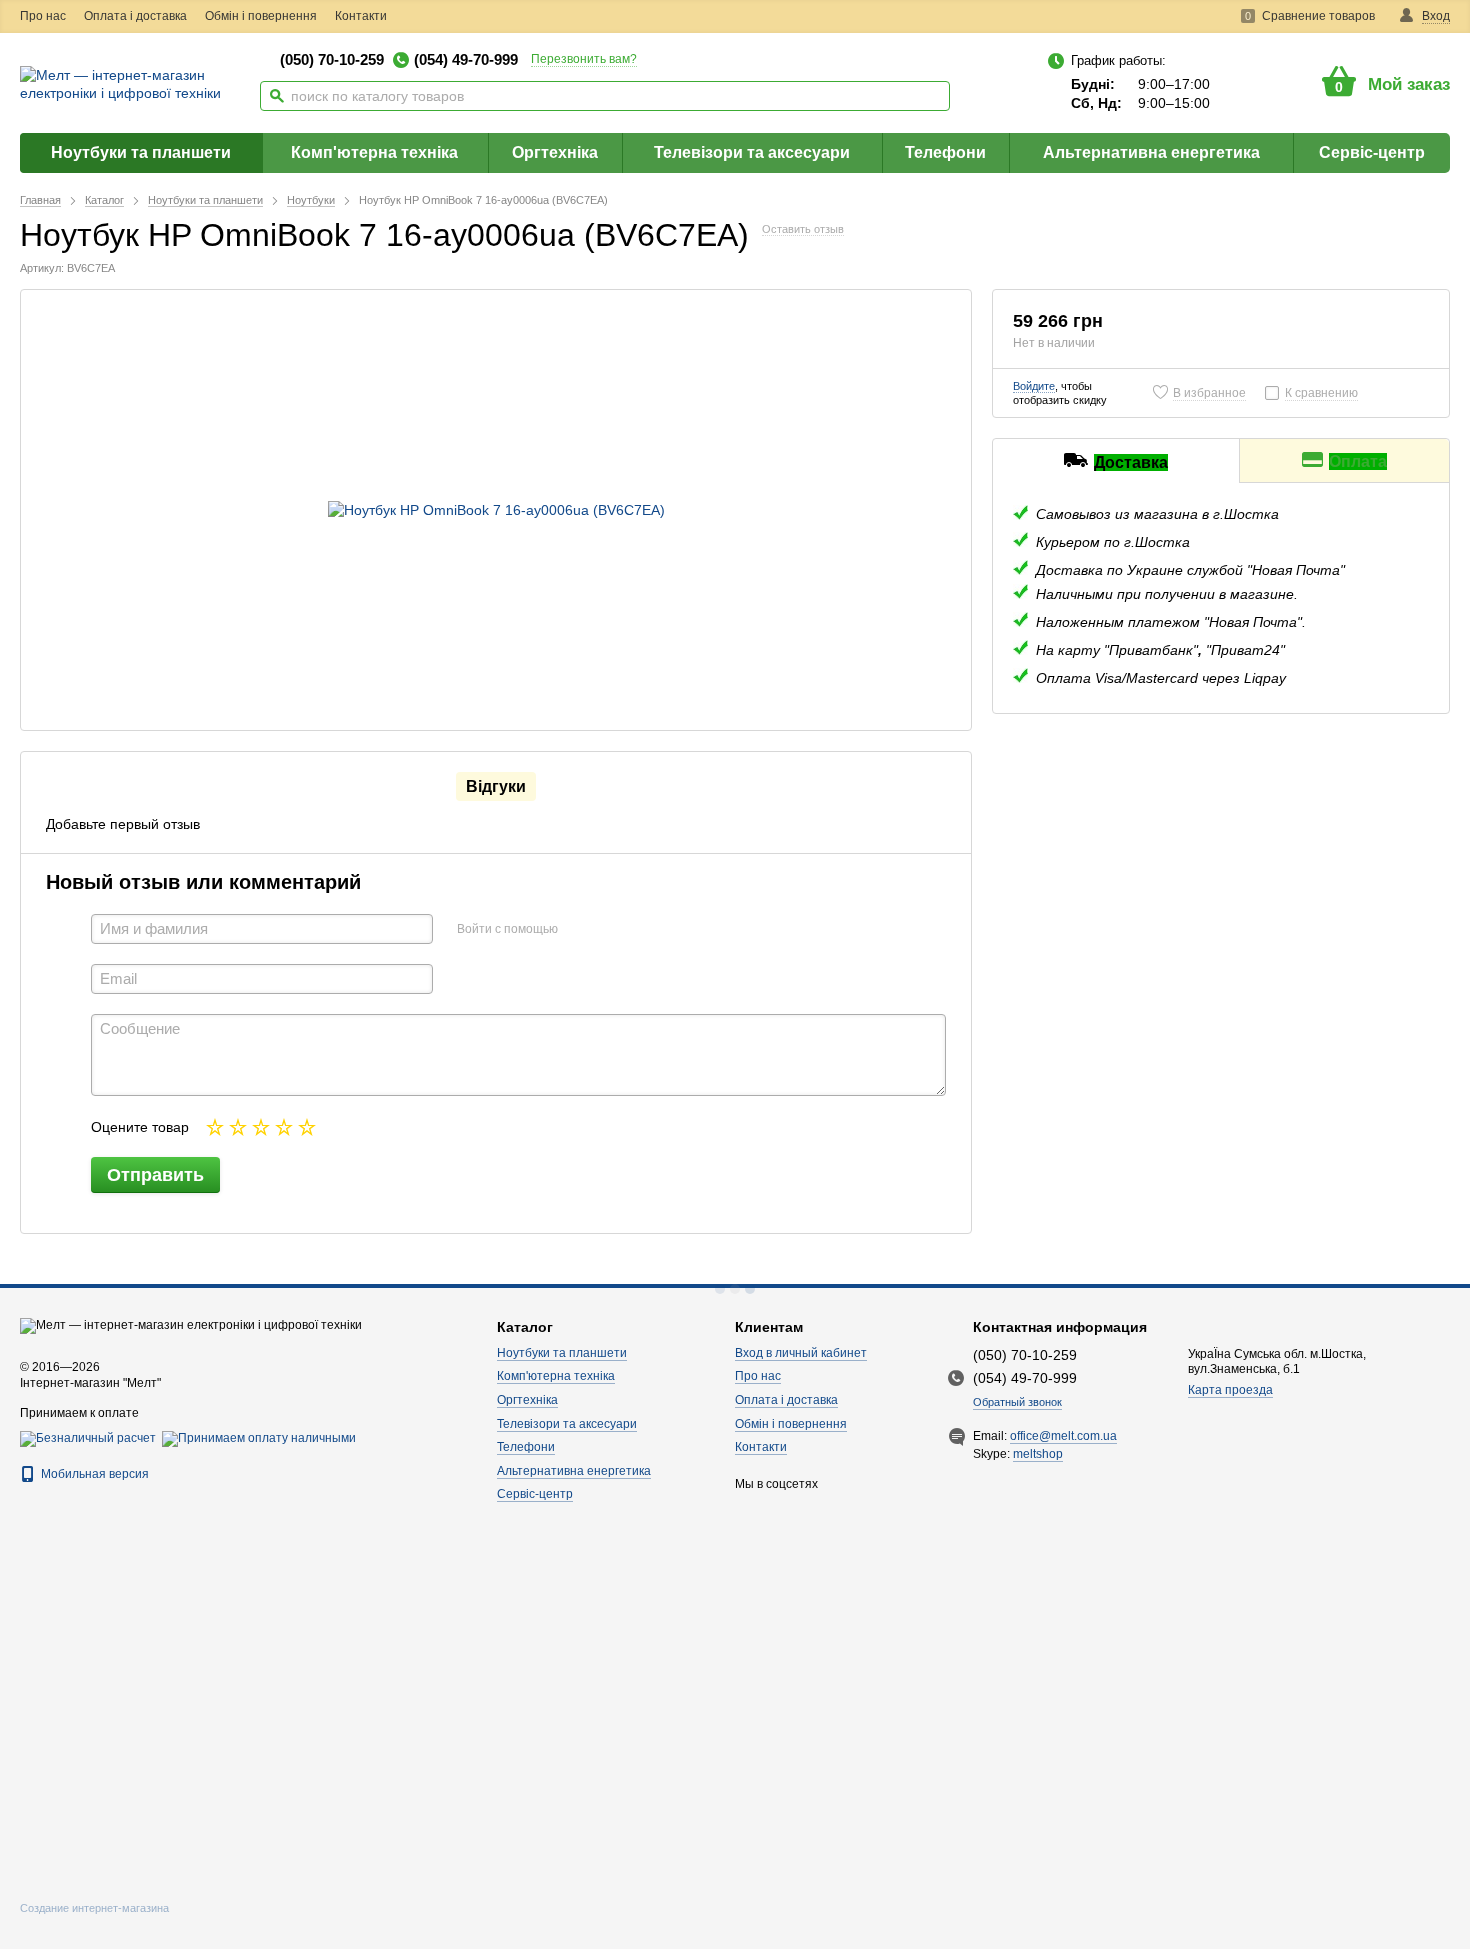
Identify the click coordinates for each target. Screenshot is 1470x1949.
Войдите (1034, 386)
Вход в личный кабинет (801, 1353)
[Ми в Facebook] (421, 16)
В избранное (1209, 393)
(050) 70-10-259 (332, 59)
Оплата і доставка (135, 16)
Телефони (945, 152)
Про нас (43, 16)
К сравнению (1321, 393)
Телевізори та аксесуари (752, 152)
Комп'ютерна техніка (374, 152)
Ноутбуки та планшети (141, 152)
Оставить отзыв (803, 229)
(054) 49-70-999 (466, 59)
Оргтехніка (555, 152)
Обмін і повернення (261, 16)
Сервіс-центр (1372, 152)
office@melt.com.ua (1063, 1436)
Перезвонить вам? (584, 59)
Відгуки (496, 786)
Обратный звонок (1017, 1402)
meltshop (1038, 1454)
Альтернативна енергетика (1151, 152)
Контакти (361, 16)
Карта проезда (1230, 1390)
